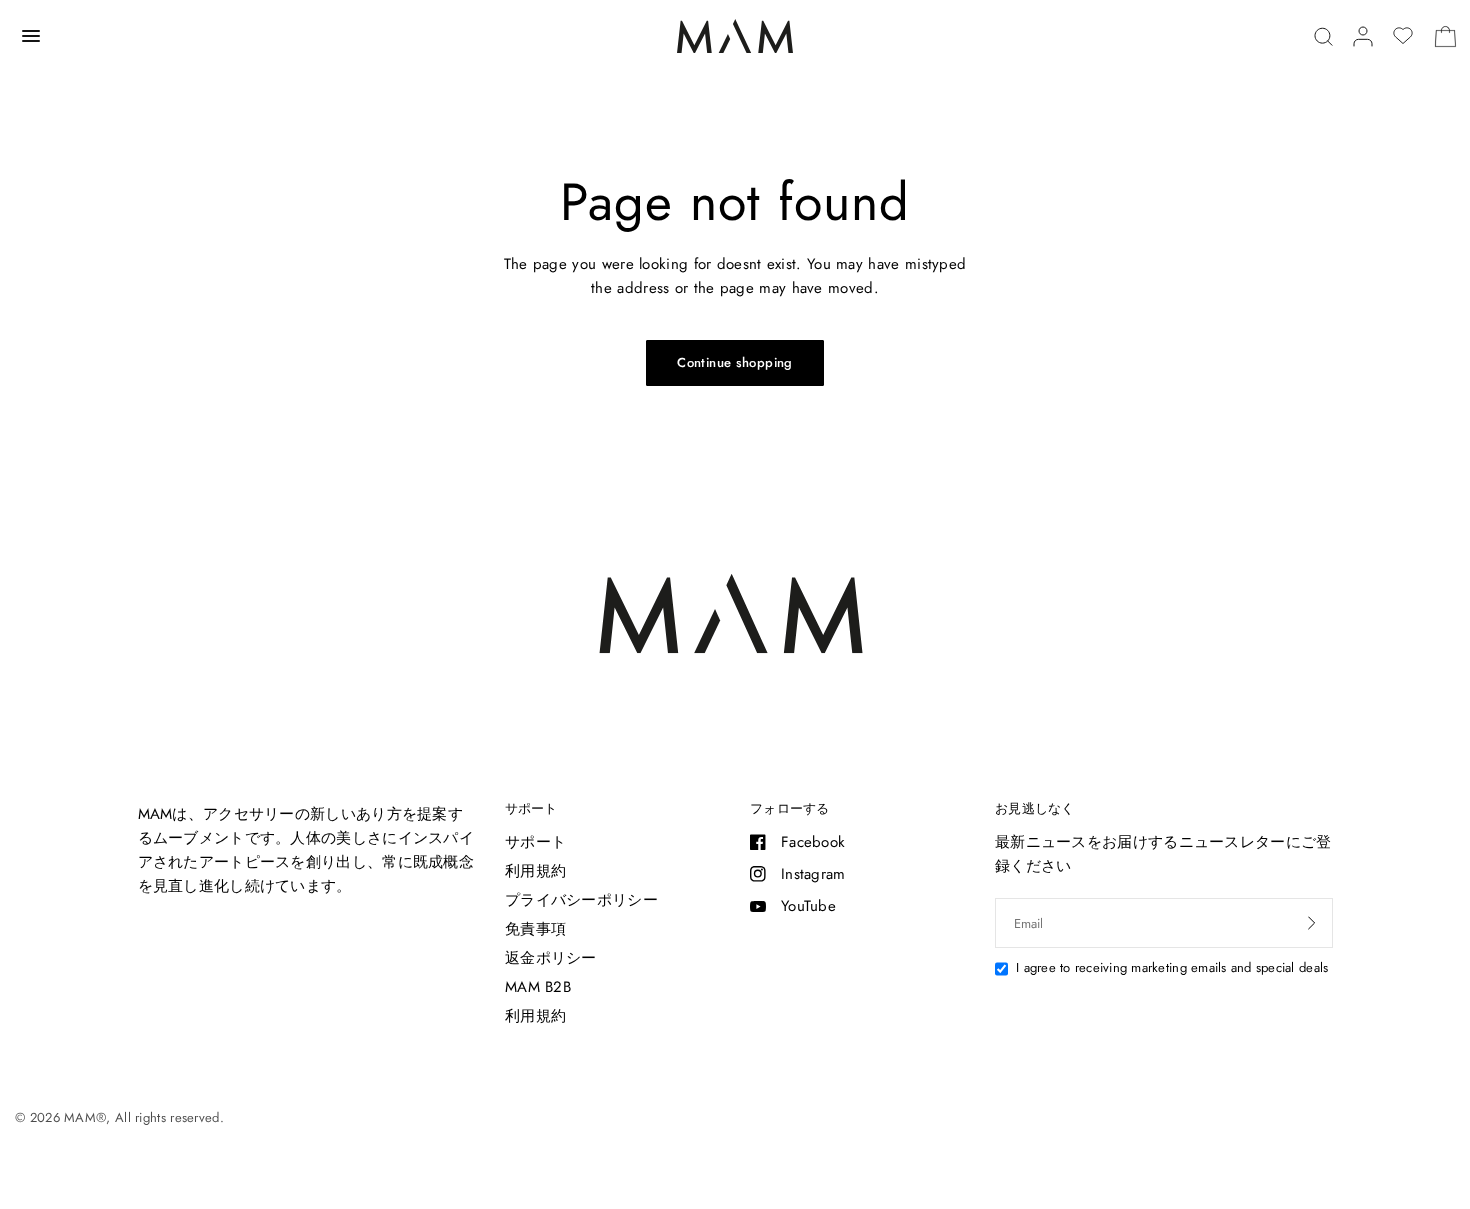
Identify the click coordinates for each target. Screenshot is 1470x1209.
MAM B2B (538, 987)
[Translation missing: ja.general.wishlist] (1403, 36)
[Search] (1323, 36)
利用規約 (535, 871)
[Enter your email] (1312, 923)
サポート (531, 808)
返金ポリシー (551, 958)
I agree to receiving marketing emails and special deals (1172, 967)
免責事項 (535, 929)
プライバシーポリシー (581, 900)
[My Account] (1363, 36)
